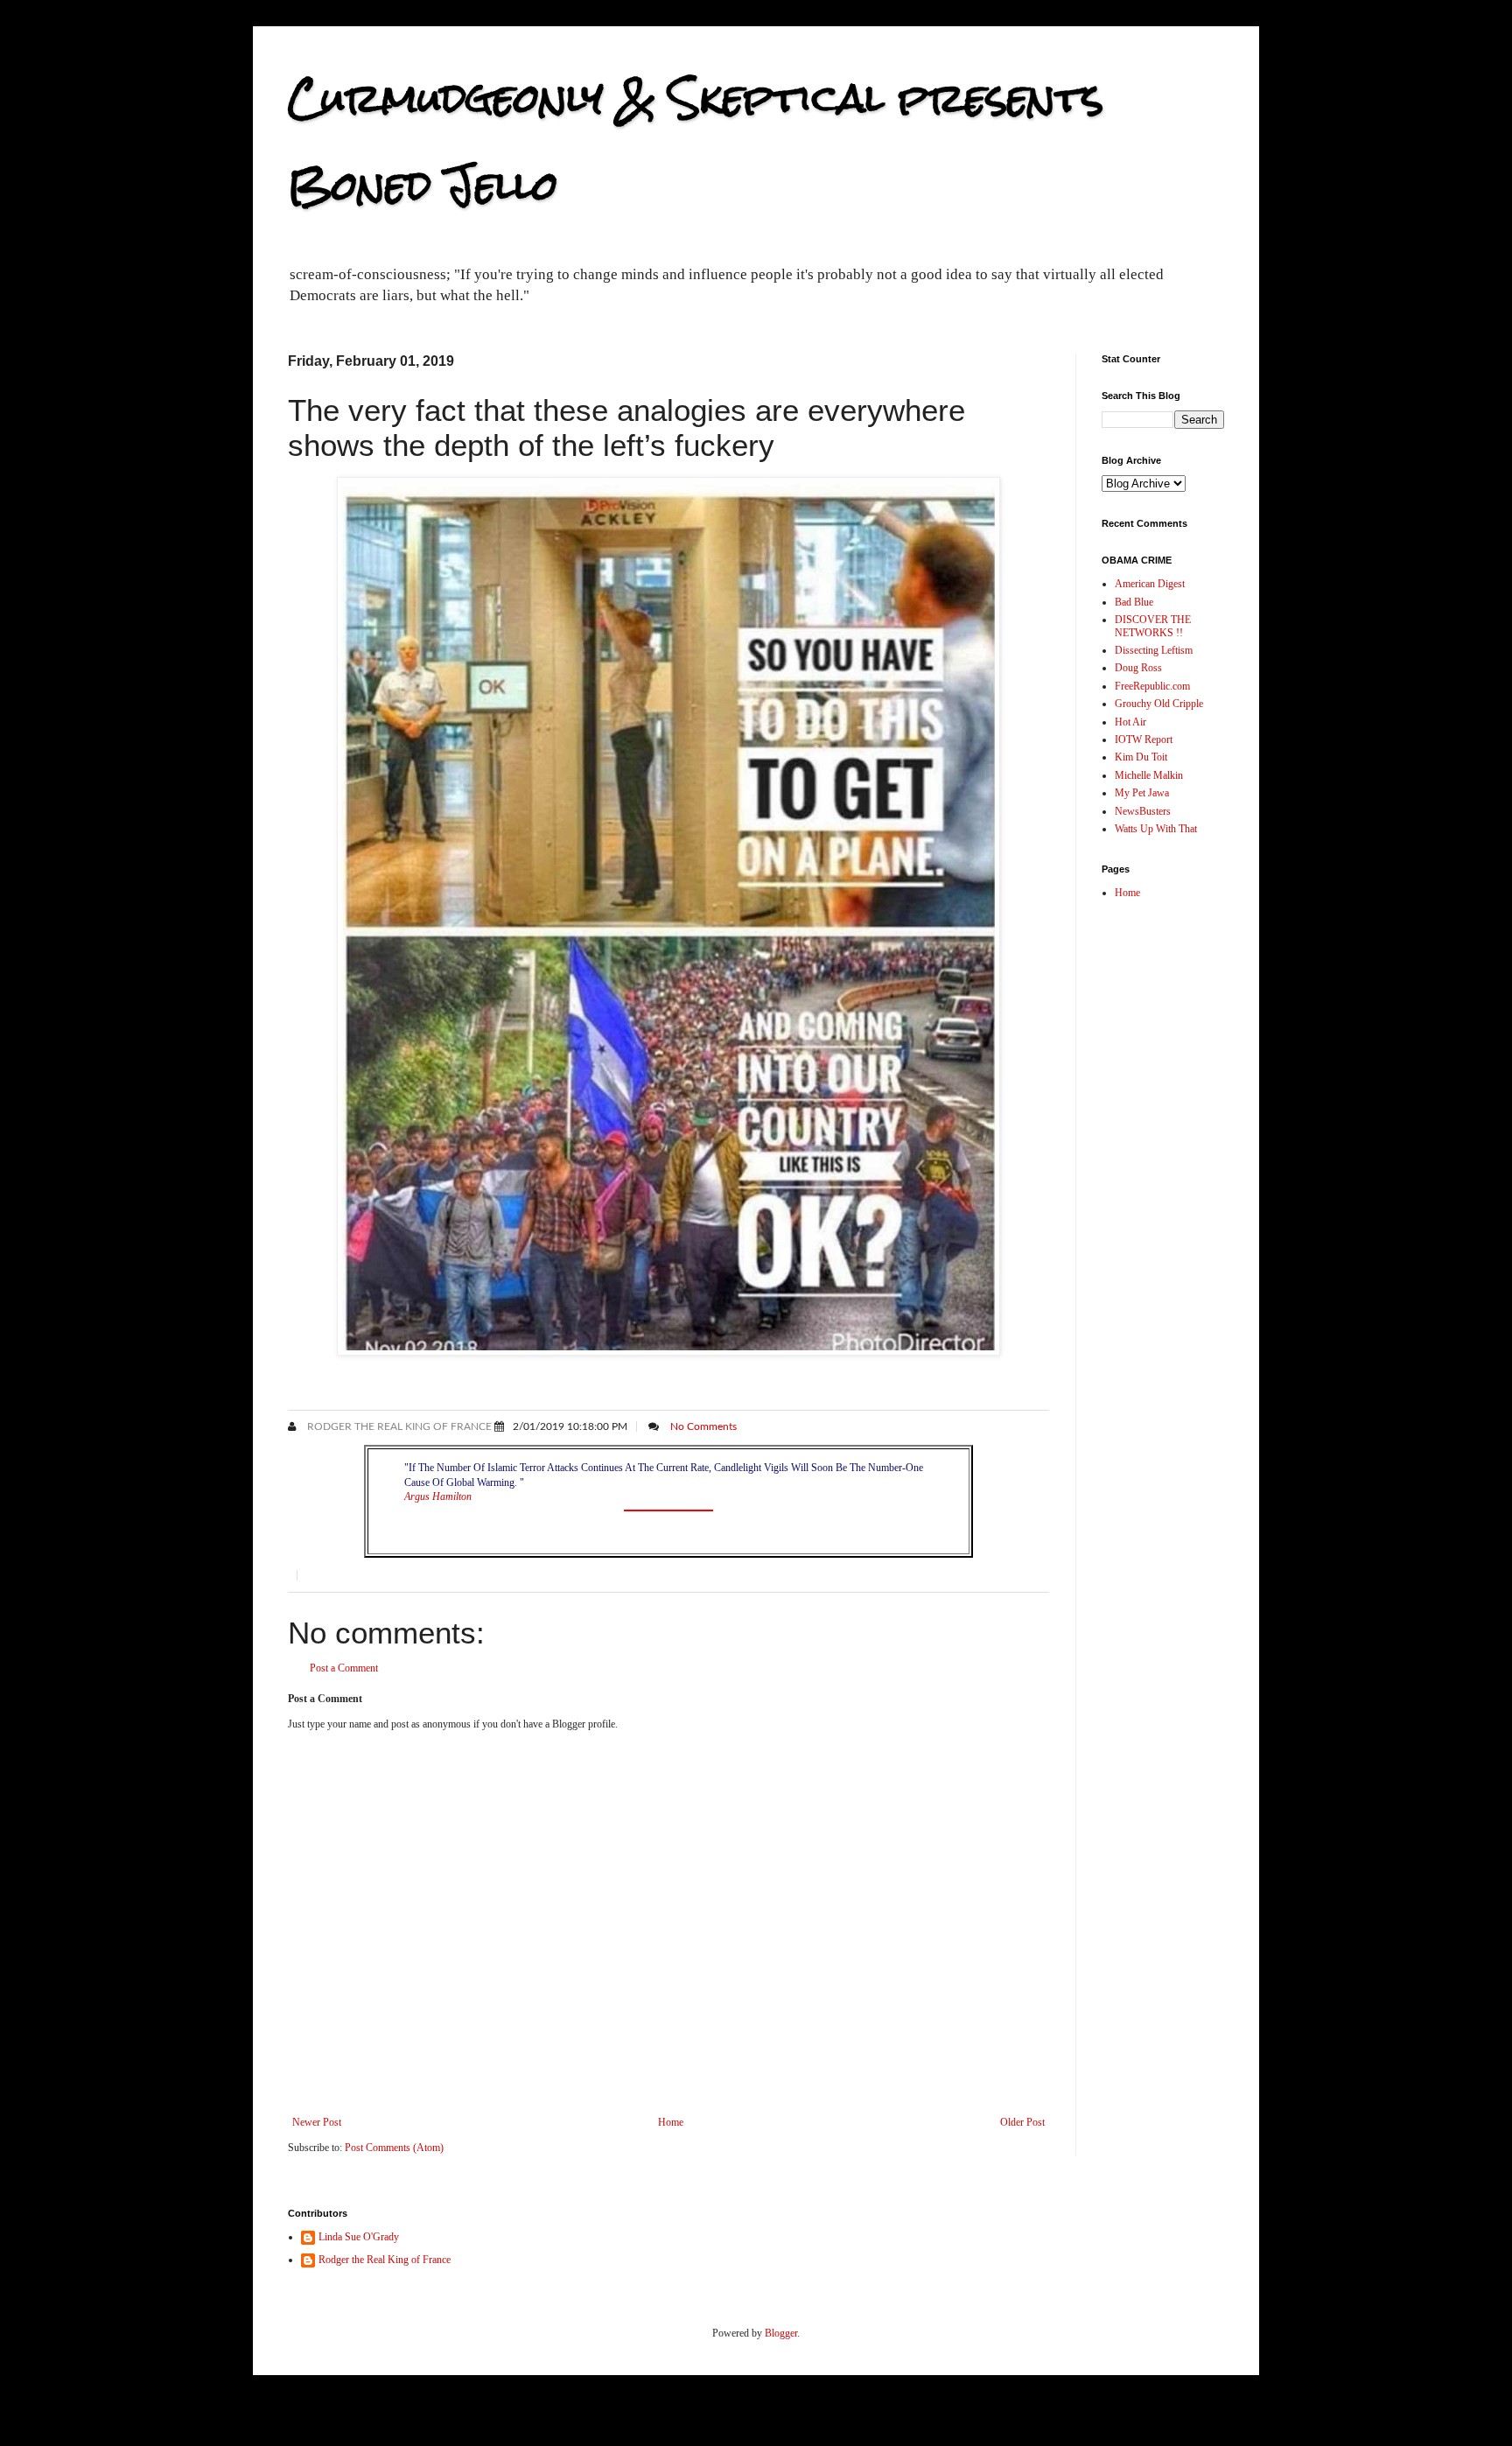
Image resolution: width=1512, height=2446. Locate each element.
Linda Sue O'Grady (359, 2237)
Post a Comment (344, 1668)
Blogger (781, 2333)
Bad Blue (1134, 602)
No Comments (703, 1426)
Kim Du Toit (1141, 757)
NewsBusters (1143, 811)
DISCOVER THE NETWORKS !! (1153, 626)
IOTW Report (1144, 739)
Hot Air (1130, 722)
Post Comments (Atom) (394, 2148)
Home (671, 2122)
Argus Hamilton (438, 1496)
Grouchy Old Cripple (1159, 704)
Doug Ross (1138, 668)
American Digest (1150, 584)
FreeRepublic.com (1152, 686)
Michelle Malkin (1149, 775)
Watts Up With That (1156, 829)
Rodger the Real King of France (398, 1426)
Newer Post (317, 2122)
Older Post (1022, 2122)
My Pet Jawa (1142, 793)
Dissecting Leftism (1154, 650)
